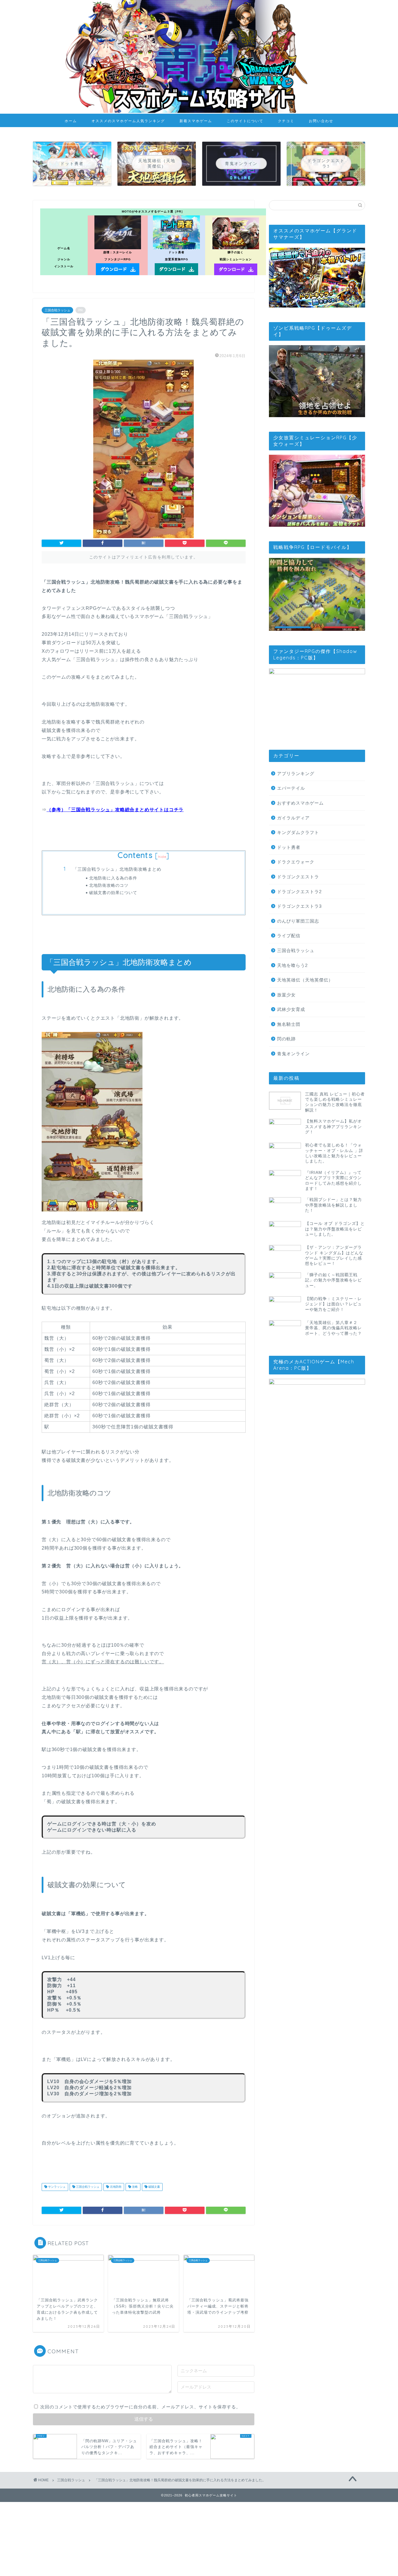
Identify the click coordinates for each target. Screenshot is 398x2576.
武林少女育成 (291, 1009)
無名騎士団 (289, 1024)
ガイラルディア (293, 818)
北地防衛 (115, 2187)
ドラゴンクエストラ (298, 877)
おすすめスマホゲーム (300, 803)
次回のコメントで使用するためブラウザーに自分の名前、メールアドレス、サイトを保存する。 (140, 2407)
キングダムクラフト (298, 832)
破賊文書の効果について (113, 892)
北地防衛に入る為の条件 (113, 878)
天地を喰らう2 (292, 965)
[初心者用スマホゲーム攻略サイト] (199, 112)
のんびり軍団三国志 (298, 921)
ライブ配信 (289, 936)
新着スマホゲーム (196, 121)
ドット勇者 (289, 847)
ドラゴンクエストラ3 (299, 906)
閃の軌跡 (286, 1039)
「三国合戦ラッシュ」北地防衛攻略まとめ (117, 869)
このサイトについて (245, 121)
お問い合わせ (321, 121)
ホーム (71, 121)
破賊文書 (154, 2187)
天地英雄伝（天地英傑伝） (305, 980)
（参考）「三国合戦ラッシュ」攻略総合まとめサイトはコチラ (115, 810)
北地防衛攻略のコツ (109, 885)
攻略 (134, 2187)
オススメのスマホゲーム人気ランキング (128, 121)
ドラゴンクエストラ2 (299, 892)
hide (162, 857)
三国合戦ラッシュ (57, 310)
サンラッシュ (56, 2187)
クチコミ (286, 121)
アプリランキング (296, 773)
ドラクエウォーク (296, 862)
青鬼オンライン (293, 1054)
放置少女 (286, 995)
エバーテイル (291, 788)
